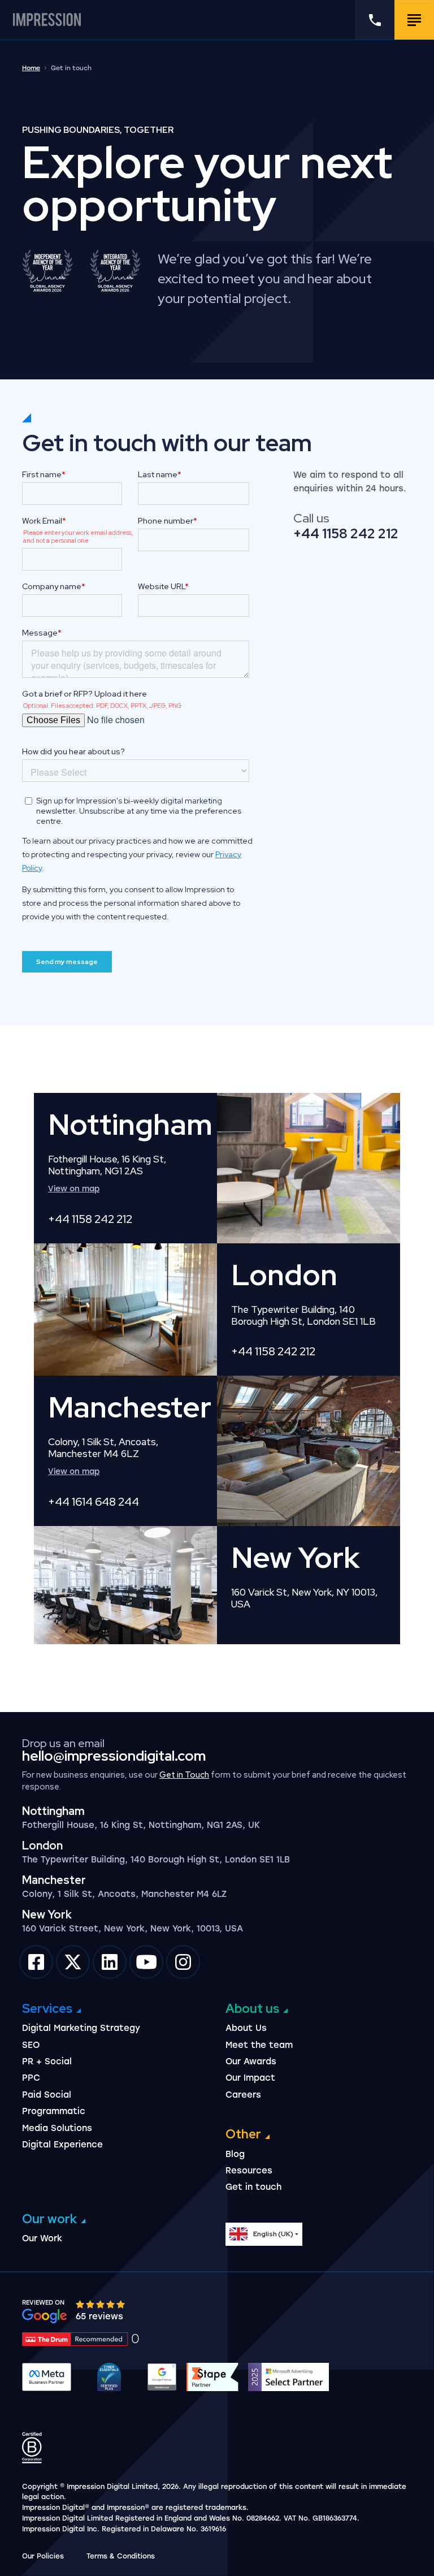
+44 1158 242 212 (346, 533)
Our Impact (250, 2078)
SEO (31, 2045)
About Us (246, 2028)
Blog (235, 2154)
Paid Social (47, 2095)
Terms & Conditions (121, 2556)
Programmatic (54, 2111)
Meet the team (259, 2045)
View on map (74, 1189)
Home (31, 68)
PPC (31, 2078)
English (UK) (273, 2234)
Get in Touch (184, 1775)
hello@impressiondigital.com (114, 1756)
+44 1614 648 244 (94, 1502)
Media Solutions (57, 2128)
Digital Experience (62, 2145)
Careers (243, 2095)
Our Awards (251, 2061)
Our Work (42, 2238)
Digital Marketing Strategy (81, 2028)
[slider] (101, 2304)
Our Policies (43, 2556)
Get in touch (253, 2187)
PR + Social (47, 2061)
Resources (249, 2171)
